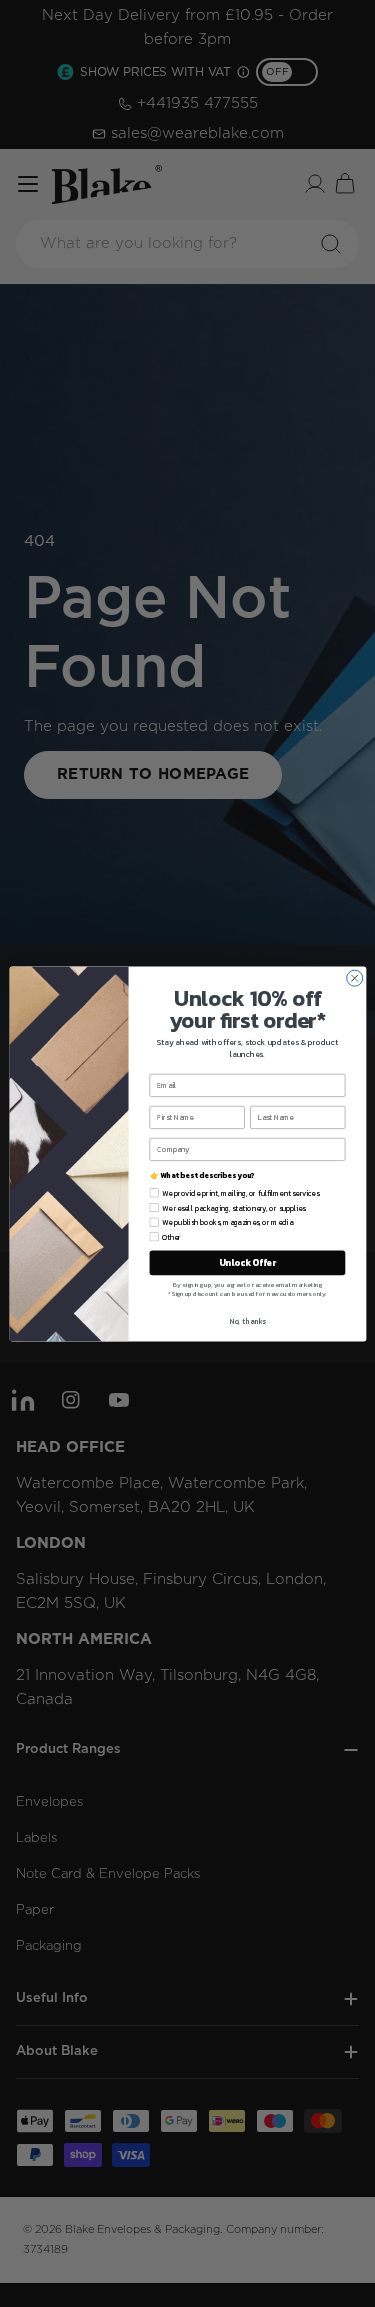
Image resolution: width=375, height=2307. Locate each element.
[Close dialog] (354, 978)
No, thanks (247, 1320)
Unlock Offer (246, 1262)
